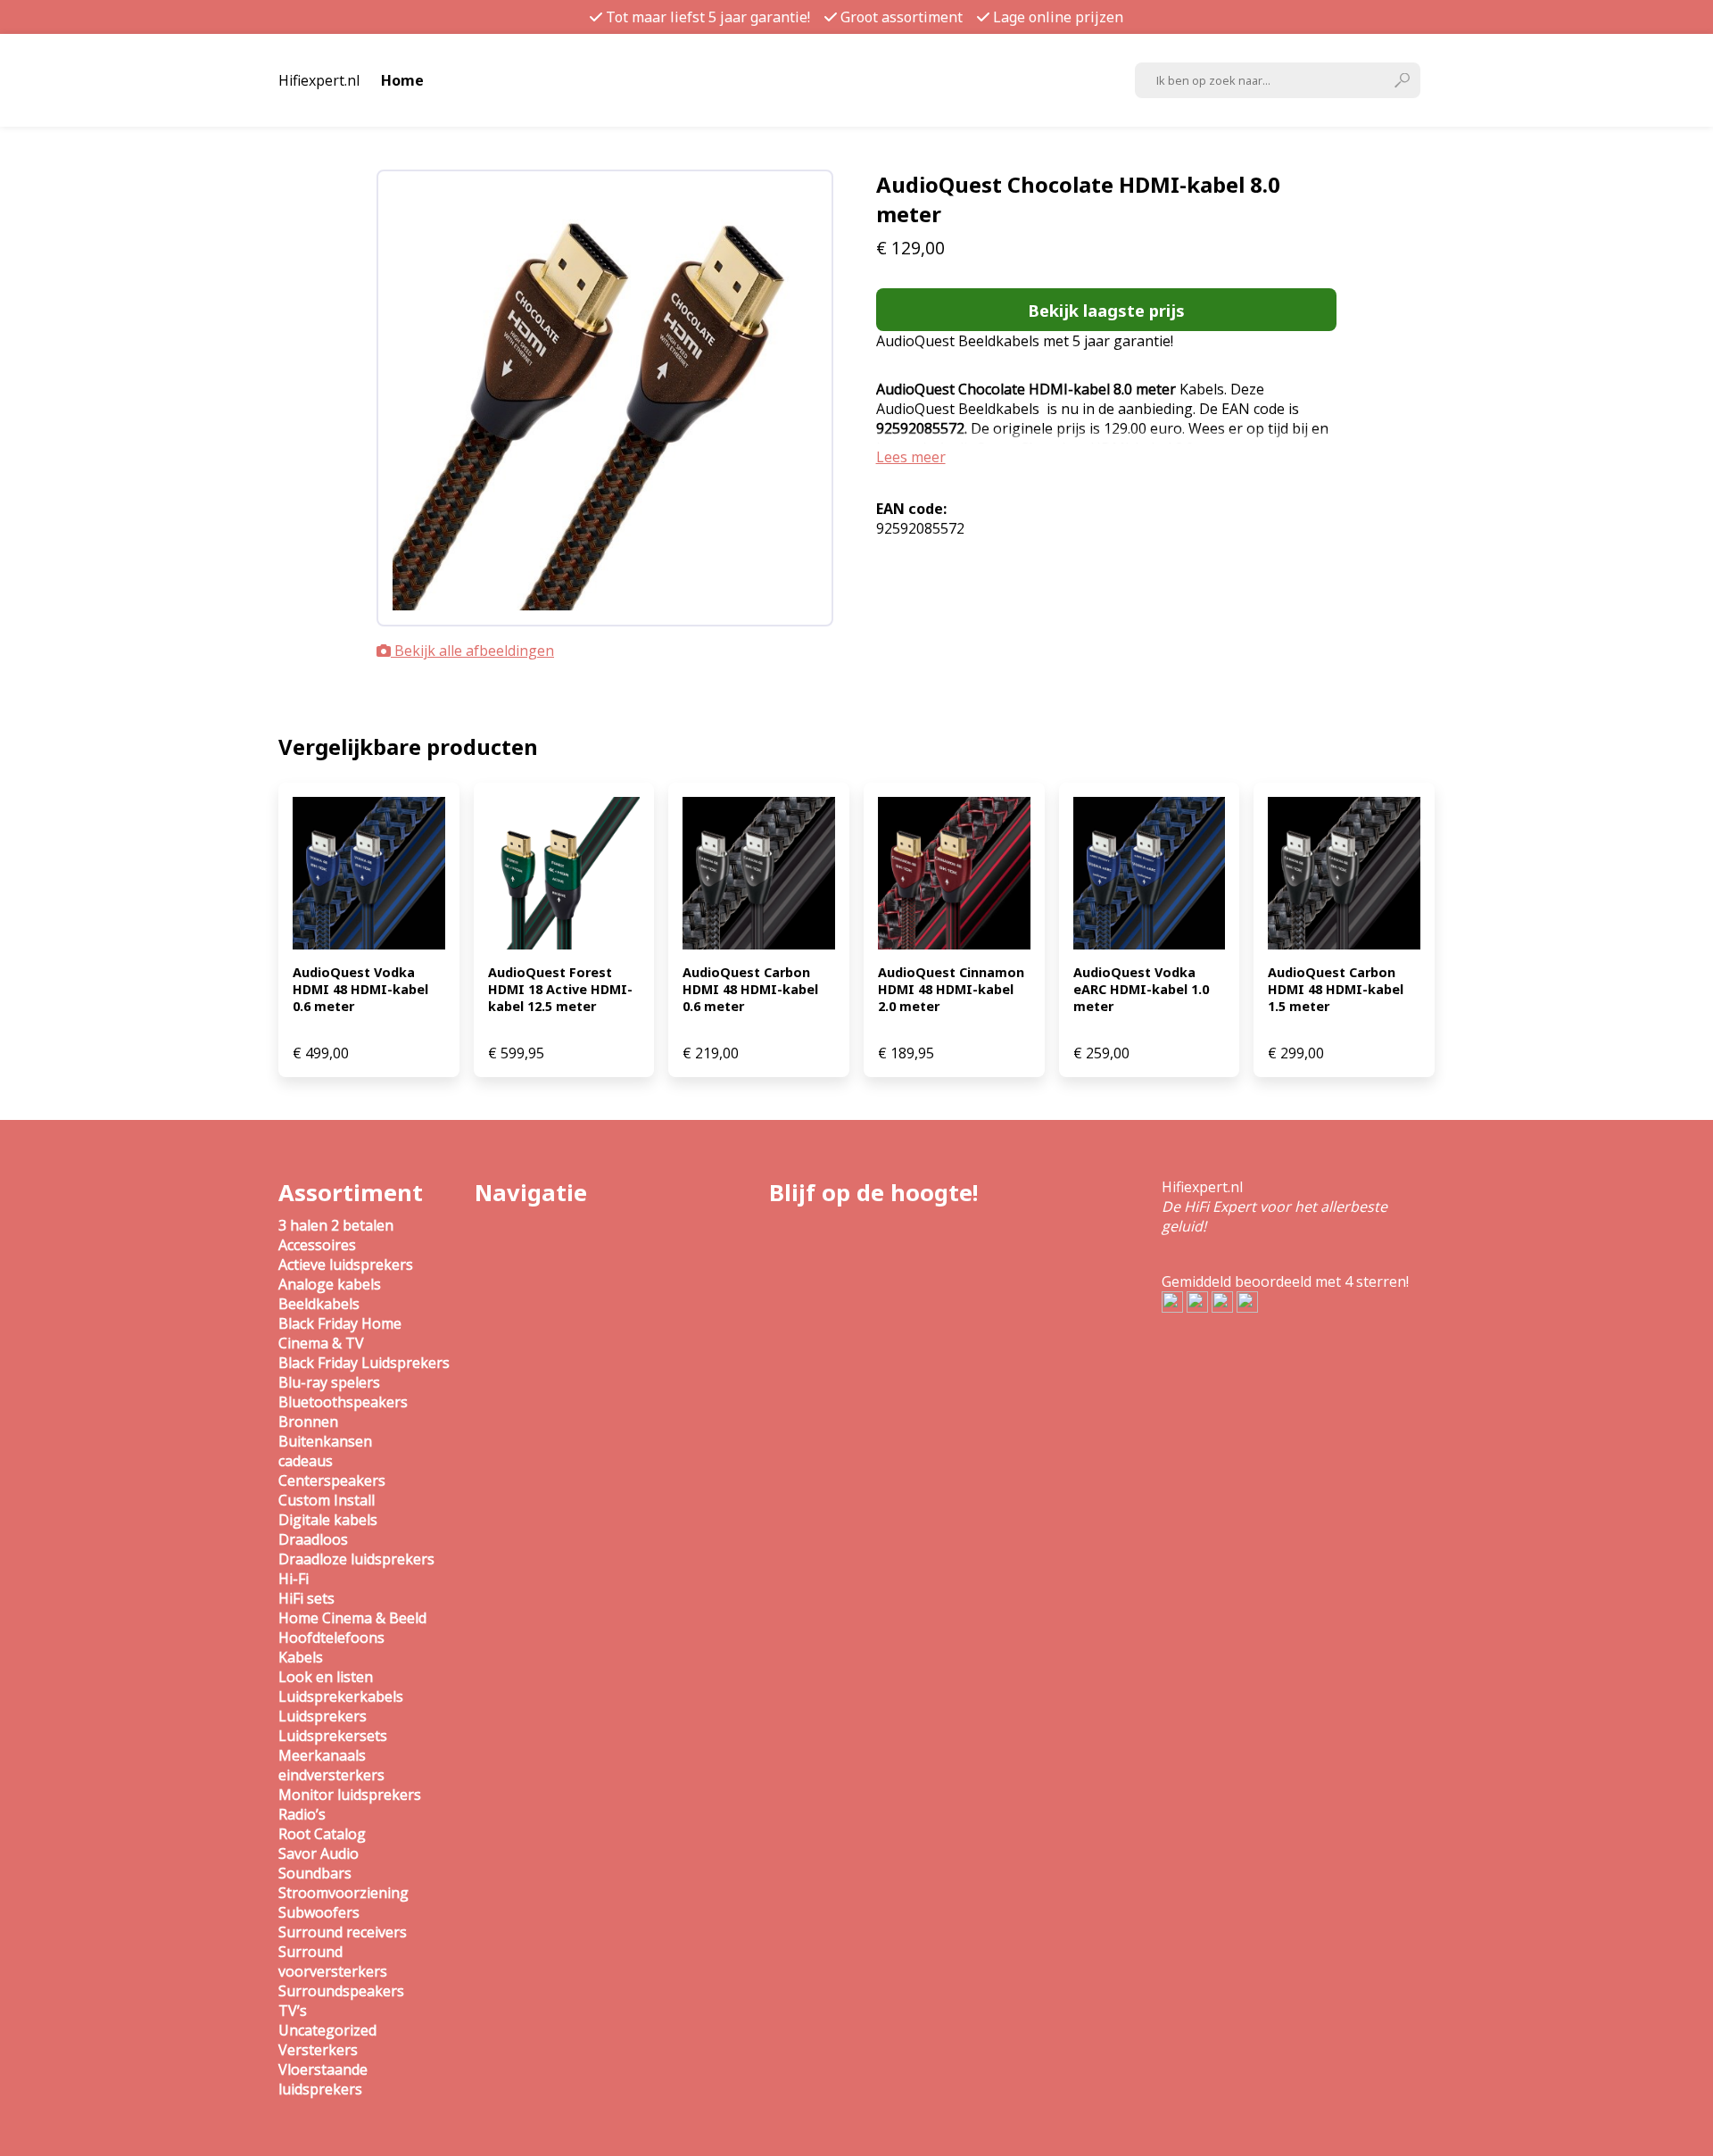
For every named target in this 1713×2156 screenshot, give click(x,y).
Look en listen (326, 1677)
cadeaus (306, 1461)
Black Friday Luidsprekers (364, 1363)
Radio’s (302, 1814)
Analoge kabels (330, 1284)
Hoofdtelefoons (331, 1638)
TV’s (293, 2011)
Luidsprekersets (333, 1736)
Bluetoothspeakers (343, 1402)
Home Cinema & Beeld (352, 1618)
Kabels (301, 1657)
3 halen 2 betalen (336, 1225)
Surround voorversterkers (333, 1961)
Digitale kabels (328, 1520)
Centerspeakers (332, 1480)
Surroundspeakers (341, 1991)
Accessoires (317, 1245)
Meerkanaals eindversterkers (331, 1765)
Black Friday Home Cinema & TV (340, 1333)
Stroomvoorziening (343, 1893)
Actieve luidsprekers (346, 1265)
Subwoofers (319, 1912)
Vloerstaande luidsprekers (323, 2079)
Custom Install (327, 1500)
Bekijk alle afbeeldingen (472, 651)
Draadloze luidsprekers (356, 1559)
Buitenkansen (325, 1441)
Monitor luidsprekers (350, 1795)
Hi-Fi (294, 1579)
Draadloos (313, 1539)
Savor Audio (319, 1853)
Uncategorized (327, 2030)
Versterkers (318, 2050)
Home (402, 80)
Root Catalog (322, 1834)
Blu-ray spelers (329, 1382)
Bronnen (308, 1422)
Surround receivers (343, 1932)
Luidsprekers (323, 1716)
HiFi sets (306, 1598)
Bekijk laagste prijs (1106, 310)
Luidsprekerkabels (341, 1696)
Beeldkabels (319, 1304)
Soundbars (315, 1873)
